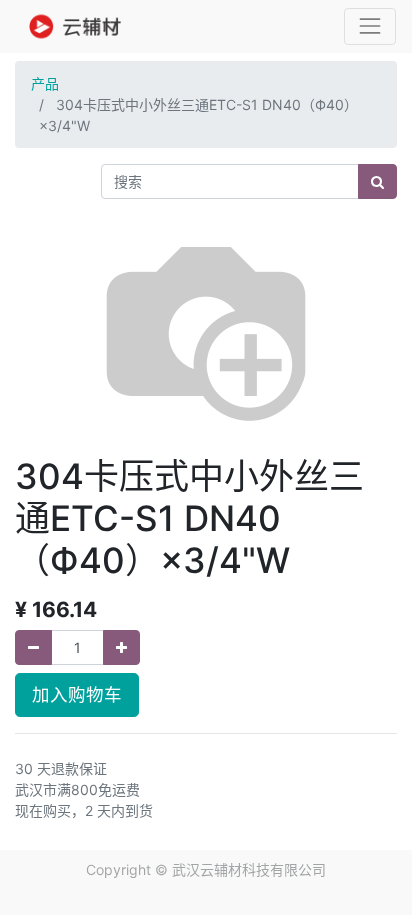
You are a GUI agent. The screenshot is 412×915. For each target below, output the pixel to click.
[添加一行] (121, 647)
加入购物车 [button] (77, 694)
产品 (45, 83)
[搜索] (377, 181)
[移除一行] (33, 647)
